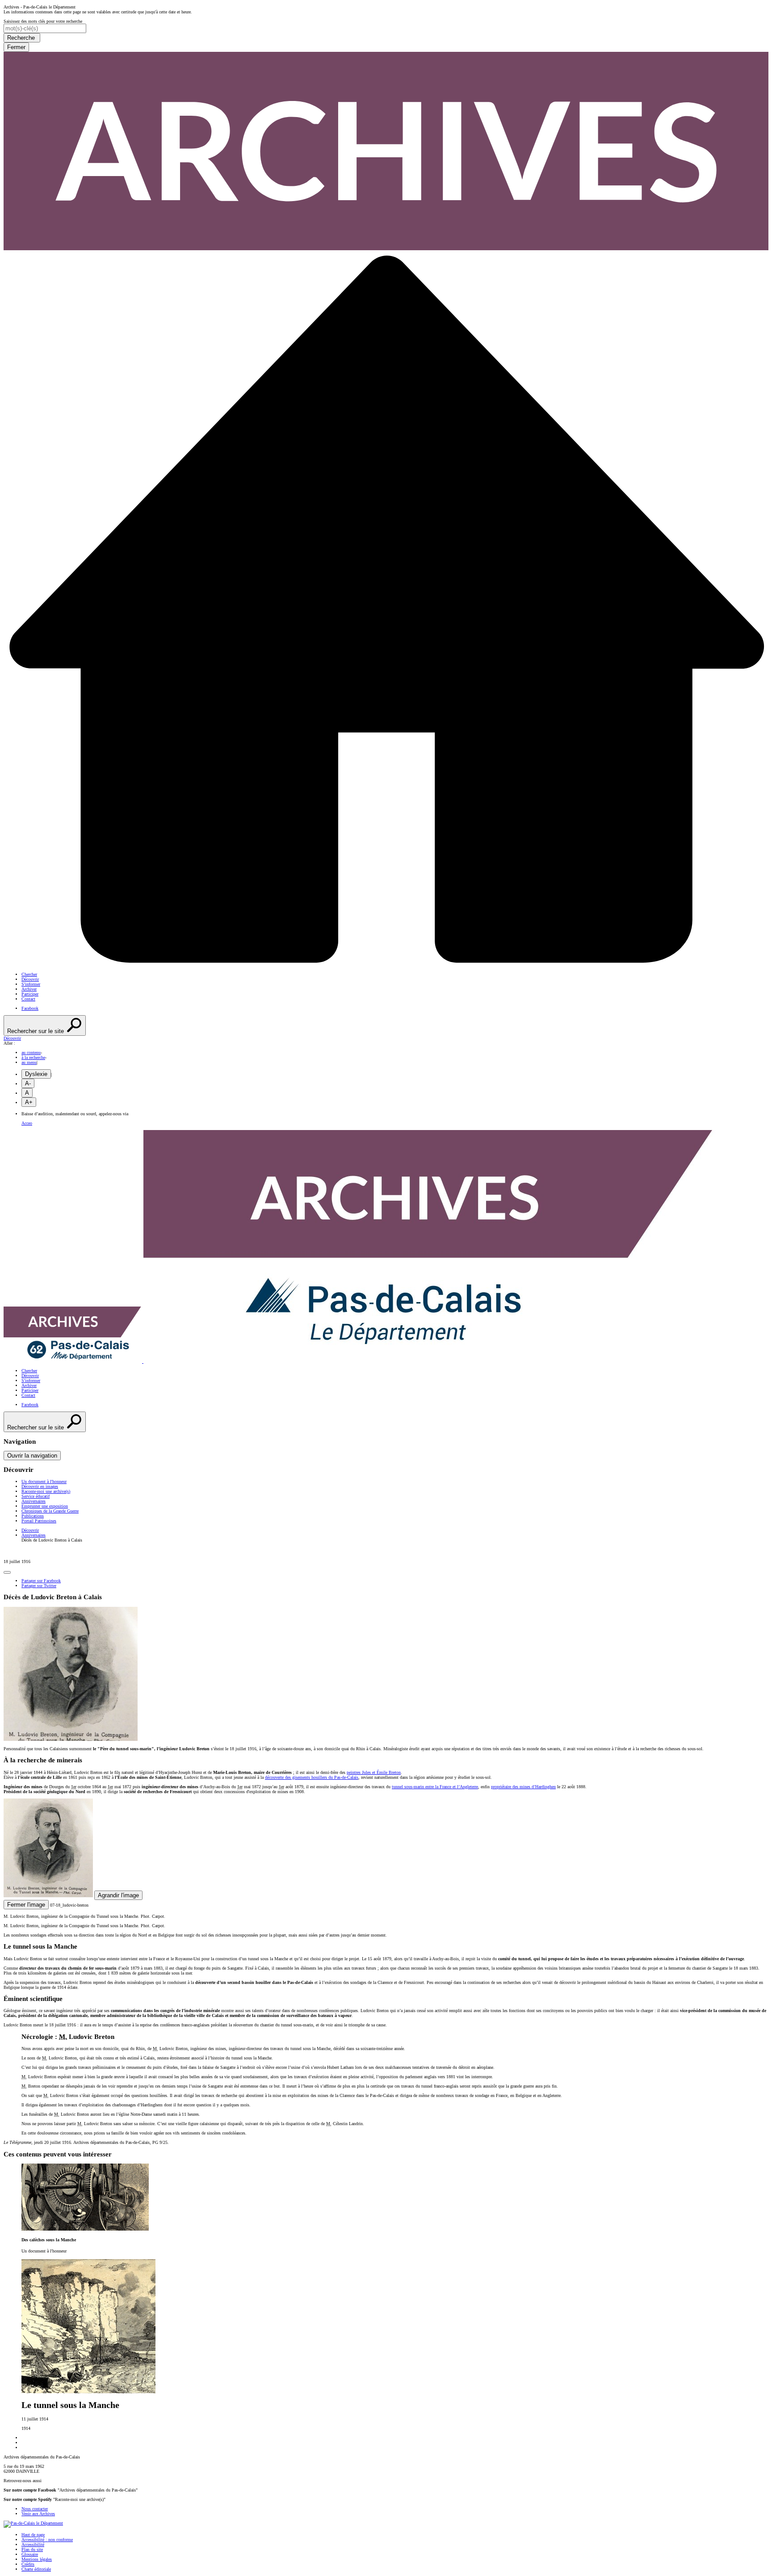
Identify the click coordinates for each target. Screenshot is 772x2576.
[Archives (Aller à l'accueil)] (359, 1361)
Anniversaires (34, 1535)
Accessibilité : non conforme (47, 2540)
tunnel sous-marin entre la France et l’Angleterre (435, 1787)
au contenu (31, 1053)
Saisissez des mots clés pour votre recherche (43, 21)
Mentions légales (37, 2559)
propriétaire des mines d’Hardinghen (523, 1787)
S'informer (31, 984)
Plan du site (32, 2549)
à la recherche (33, 1057)
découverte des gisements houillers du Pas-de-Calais (312, 1777)
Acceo (27, 1123)
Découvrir (30, 979)
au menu (29, 1062)
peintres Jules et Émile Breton (374, 1772)
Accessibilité (33, 2544)
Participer (30, 994)
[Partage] (7, 1572)
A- (28, 1083)
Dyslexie (36, 1074)
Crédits (28, 2564)
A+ (29, 1102)
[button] (386, 1038)
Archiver (29, 989)
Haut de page (33, 2535)
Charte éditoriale (36, 2569)
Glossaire (30, 2554)
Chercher (29, 974)
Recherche (22, 38)
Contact (28, 999)
